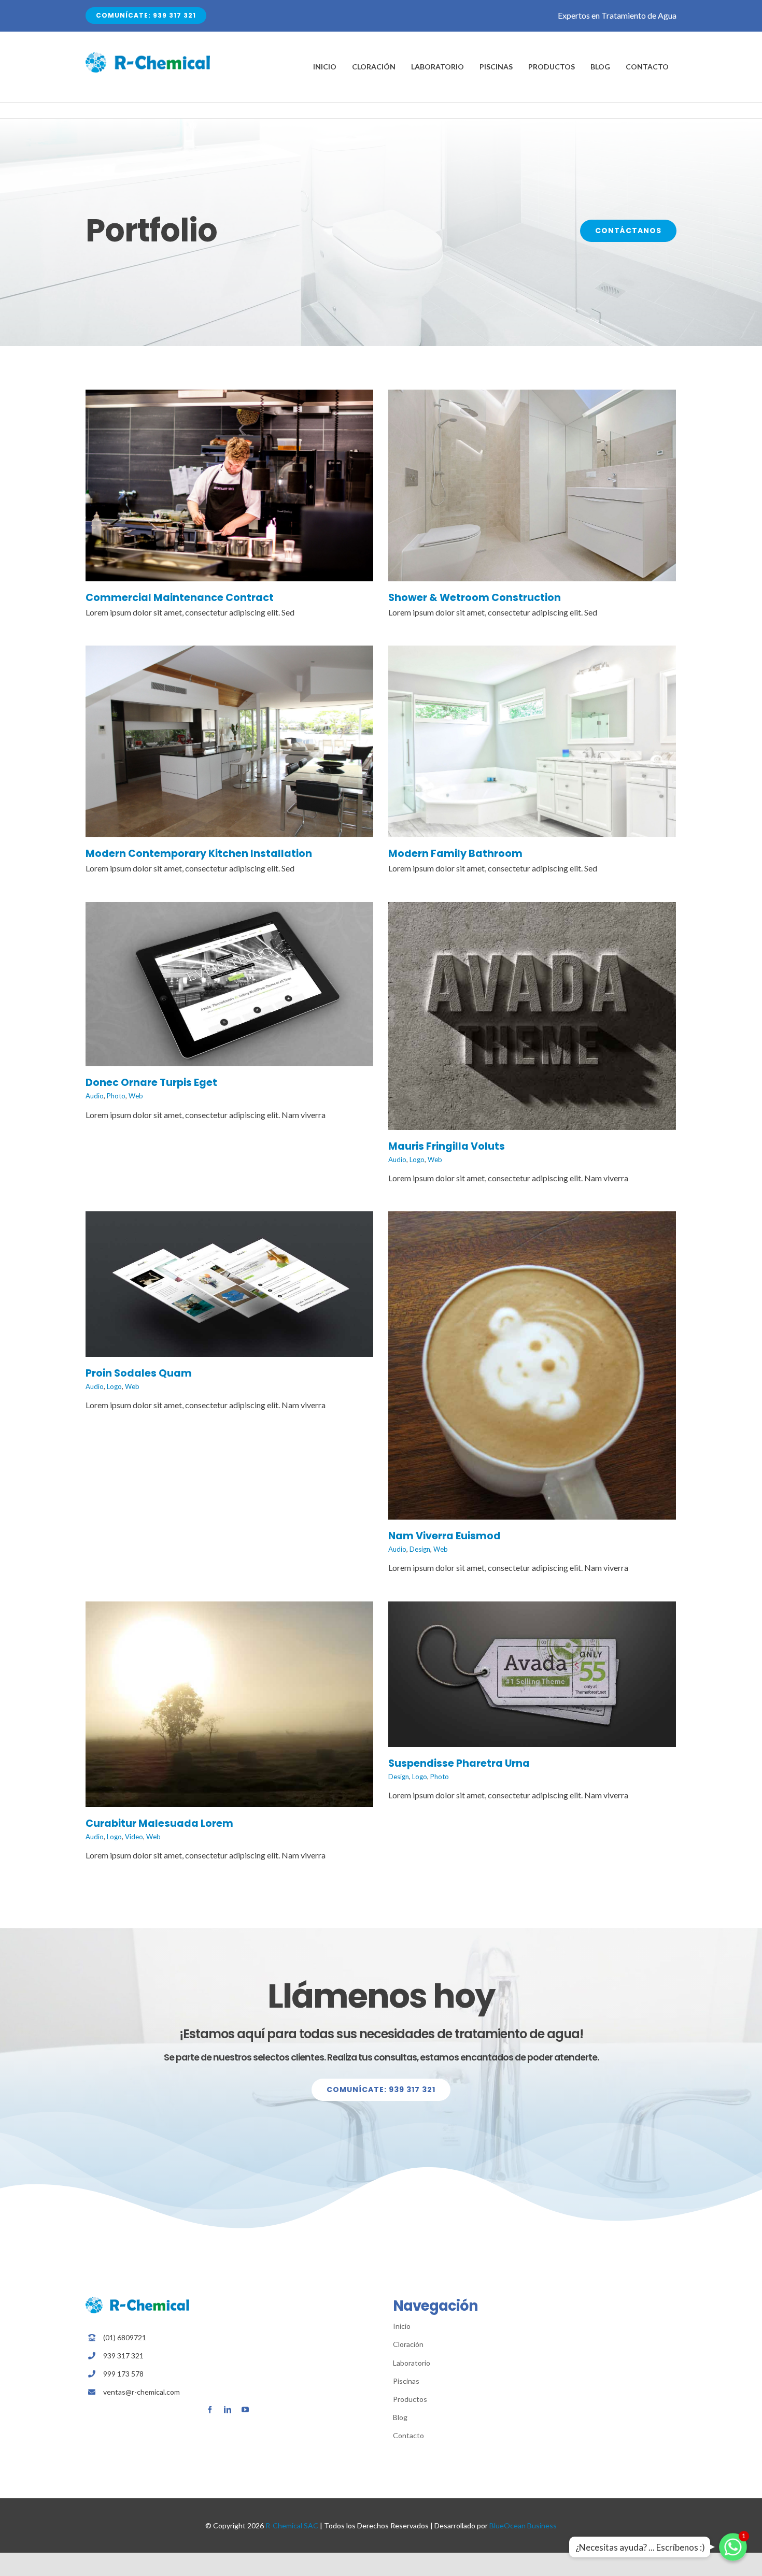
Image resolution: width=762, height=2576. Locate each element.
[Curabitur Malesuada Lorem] (229, 1608)
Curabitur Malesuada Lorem (159, 1823)
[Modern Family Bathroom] (532, 653)
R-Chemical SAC (292, 2525)
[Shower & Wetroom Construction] (532, 397)
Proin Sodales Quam (139, 1373)
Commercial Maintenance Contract (180, 598)
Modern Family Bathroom (455, 854)
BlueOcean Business (523, 2525)
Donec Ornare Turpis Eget (151, 1083)
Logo (417, 1160)
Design (420, 1549)
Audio (95, 1096)
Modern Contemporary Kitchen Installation (199, 854)
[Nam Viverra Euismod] (532, 1218)
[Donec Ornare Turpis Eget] (229, 909)
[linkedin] (228, 2410)
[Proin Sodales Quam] (229, 1218)
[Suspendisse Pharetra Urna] (532, 1608)
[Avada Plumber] (148, 56)
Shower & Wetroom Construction (475, 598)
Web (136, 1096)
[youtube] (245, 2410)
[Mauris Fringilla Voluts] (532, 909)
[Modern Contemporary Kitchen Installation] (229, 653)
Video (134, 1837)
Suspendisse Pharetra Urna (459, 1763)
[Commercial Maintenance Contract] (229, 397)
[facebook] (210, 2410)
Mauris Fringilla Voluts (447, 1146)
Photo (116, 1096)
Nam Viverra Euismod (444, 1536)
